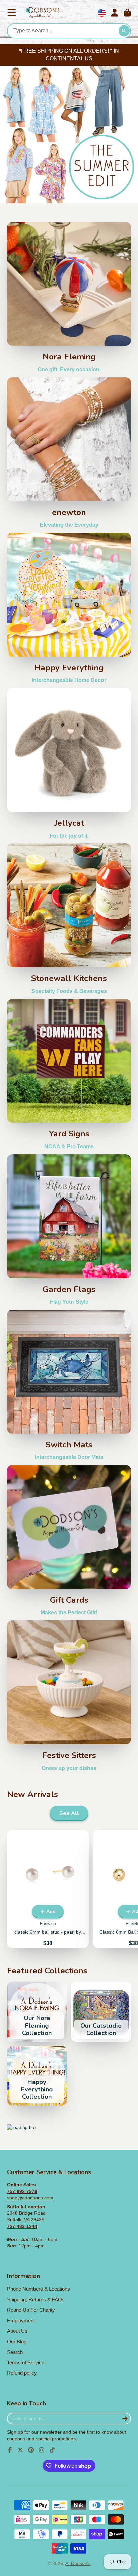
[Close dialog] (132, 1205)
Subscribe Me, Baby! (69, 1361)
